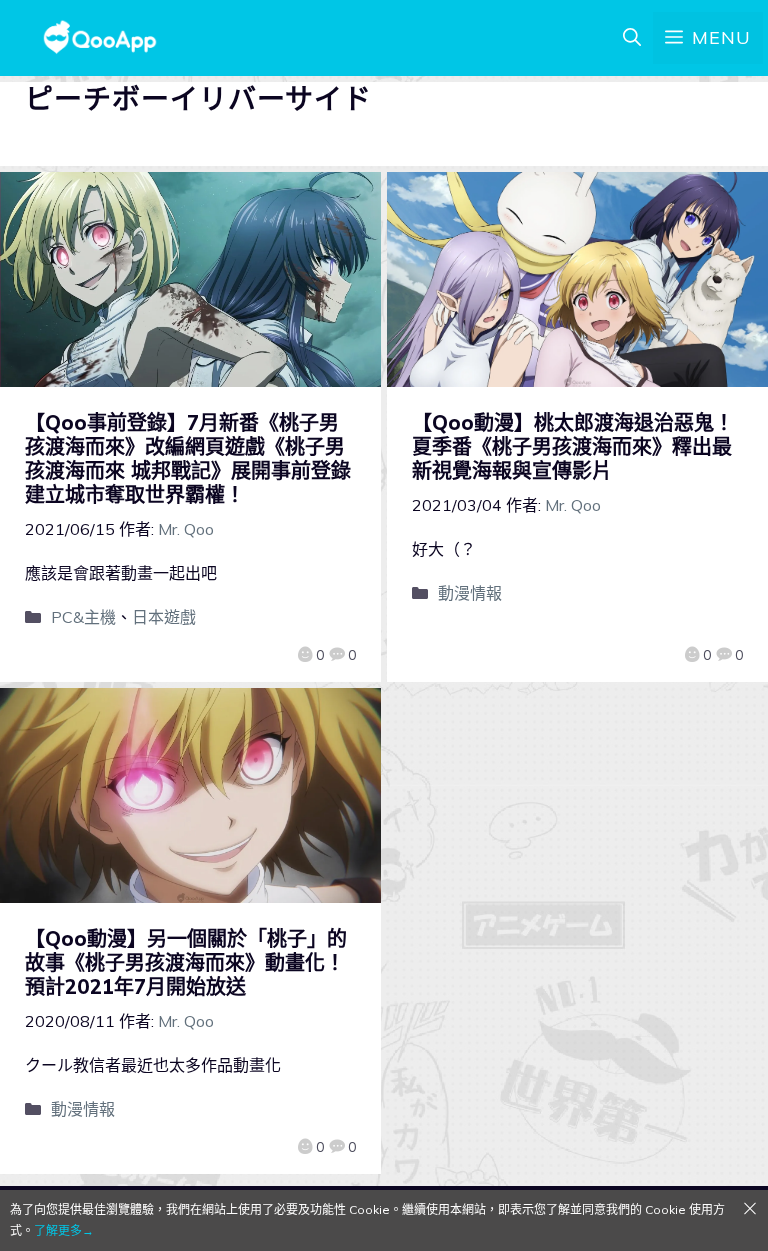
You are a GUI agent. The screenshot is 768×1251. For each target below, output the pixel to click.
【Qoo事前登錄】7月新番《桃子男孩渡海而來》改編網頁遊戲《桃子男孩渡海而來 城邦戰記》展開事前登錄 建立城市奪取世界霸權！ (198, 458)
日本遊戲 (164, 617)
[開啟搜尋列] (632, 38)
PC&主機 (83, 617)
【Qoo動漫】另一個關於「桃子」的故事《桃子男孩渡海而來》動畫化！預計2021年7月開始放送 (186, 962)
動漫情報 (470, 593)
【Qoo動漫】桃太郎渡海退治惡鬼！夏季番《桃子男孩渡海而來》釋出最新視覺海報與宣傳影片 (573, 446)
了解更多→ (64, 1230)
